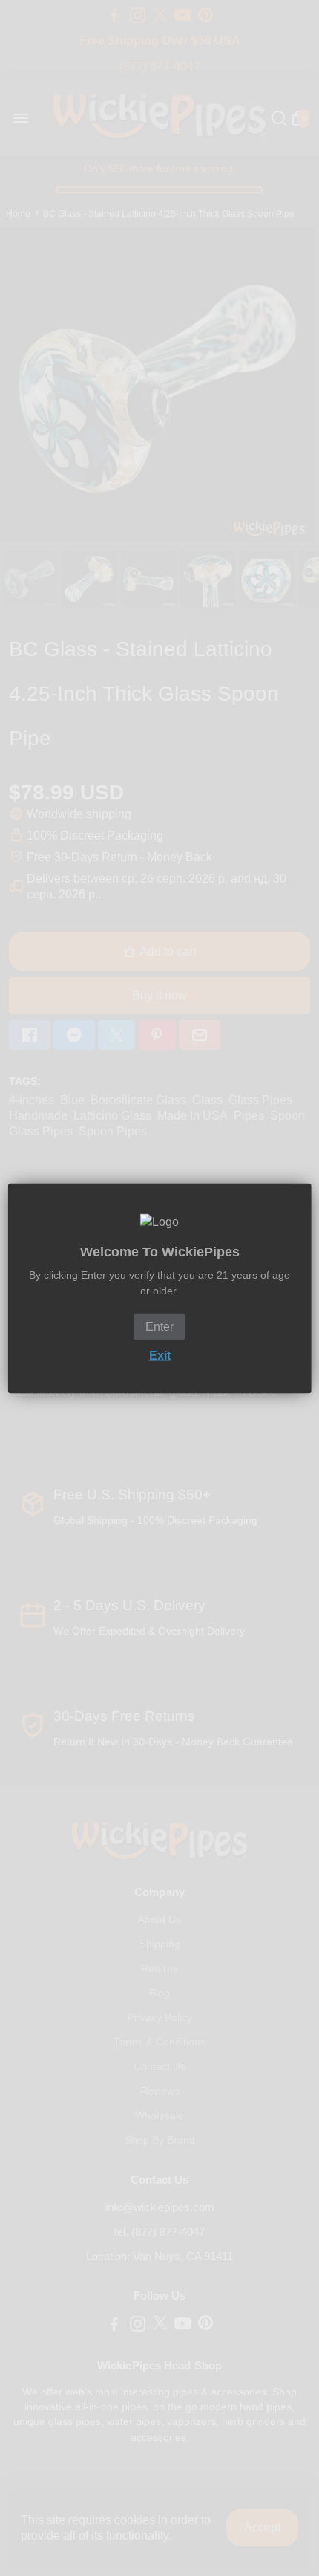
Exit (160, 1355)
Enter (159, 1326)
